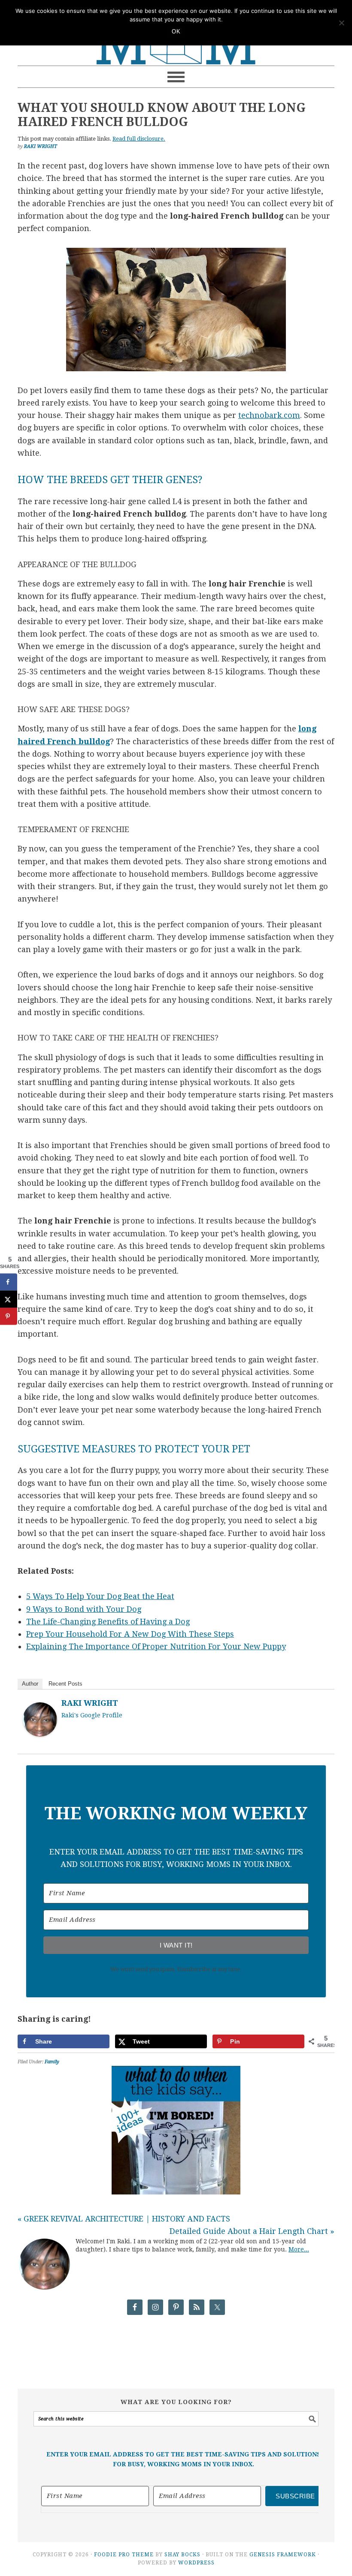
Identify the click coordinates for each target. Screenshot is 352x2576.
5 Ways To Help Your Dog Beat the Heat (100, 1596)
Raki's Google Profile (92, 1715)
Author (30, 1684)
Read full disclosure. (139, 139)
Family (52, 2062)
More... (299, 2249)
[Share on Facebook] (9, 1282)
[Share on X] (9, 1299)
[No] (341, 23)
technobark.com (269, 415)
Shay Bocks (182, 2555)
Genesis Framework (283, 2555)
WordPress (196, 2563)
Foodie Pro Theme (124, 2555)
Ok (176, 32)
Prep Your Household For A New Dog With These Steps (130, 1634)
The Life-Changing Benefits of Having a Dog (108, 1622)
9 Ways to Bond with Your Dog (84, 1609)
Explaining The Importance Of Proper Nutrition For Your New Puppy (156, 1646)
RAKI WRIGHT (90, 1703)
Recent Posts (65, 1684)
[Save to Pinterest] (9, 1317)
